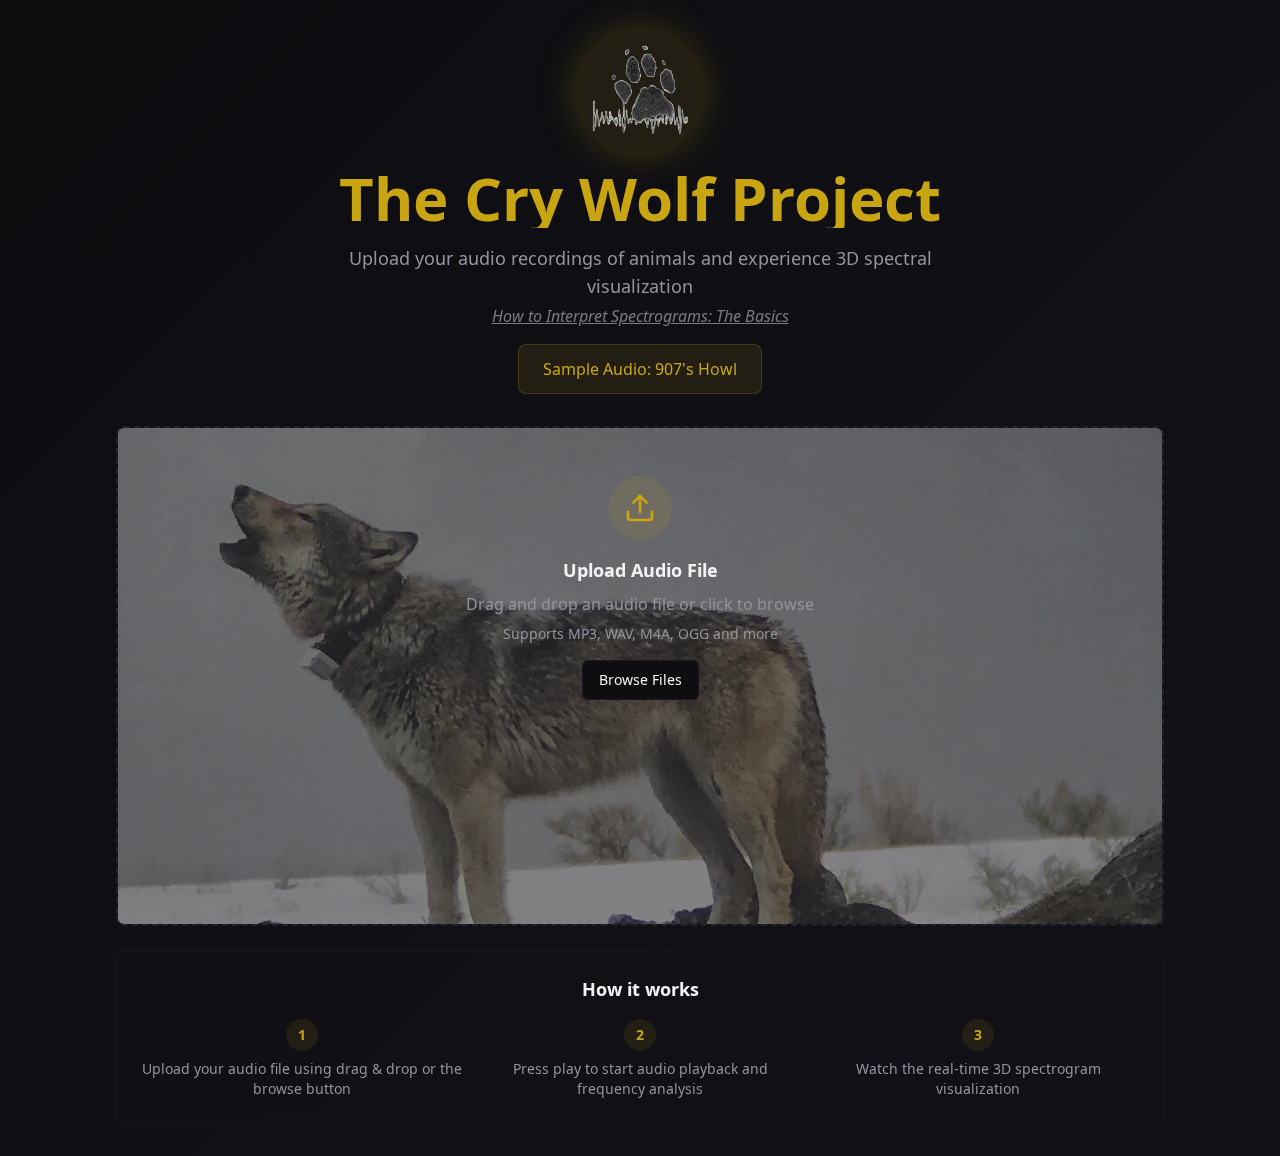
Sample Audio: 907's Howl (640, 369)
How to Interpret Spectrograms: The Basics (640, 316)
